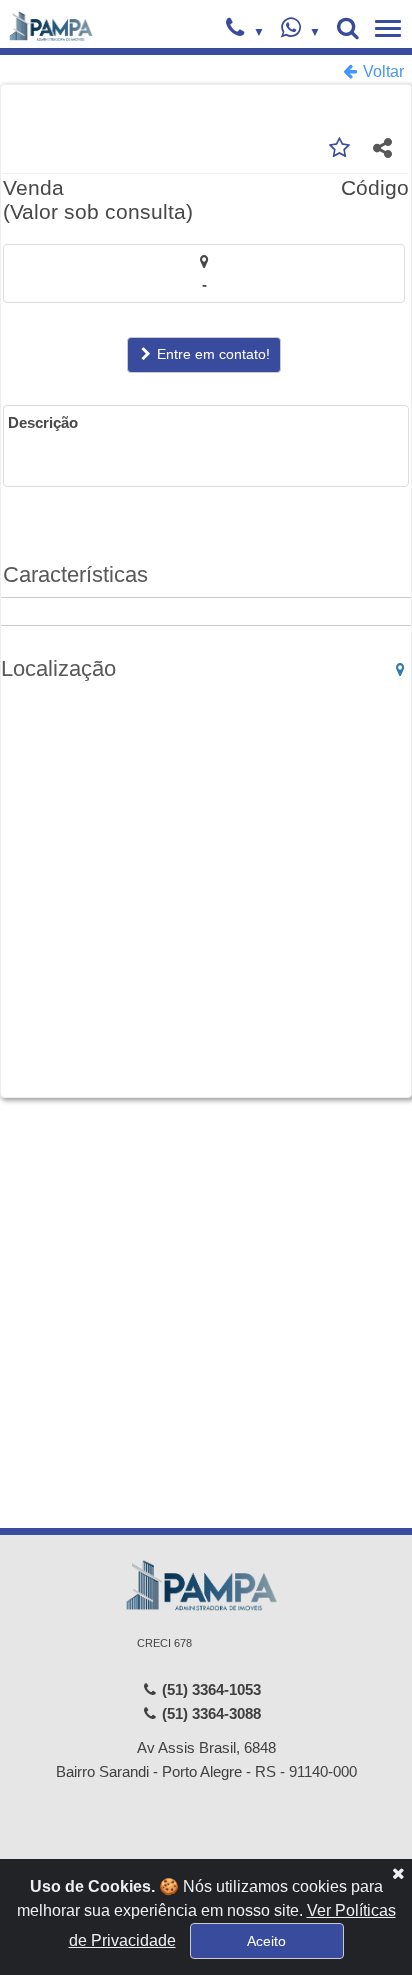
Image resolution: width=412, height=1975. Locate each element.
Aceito (266, 1941)
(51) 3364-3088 (209, 1713)
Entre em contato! (211, 354)
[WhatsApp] (300, 29)
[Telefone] (245, 29)
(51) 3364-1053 (209, 1689)
